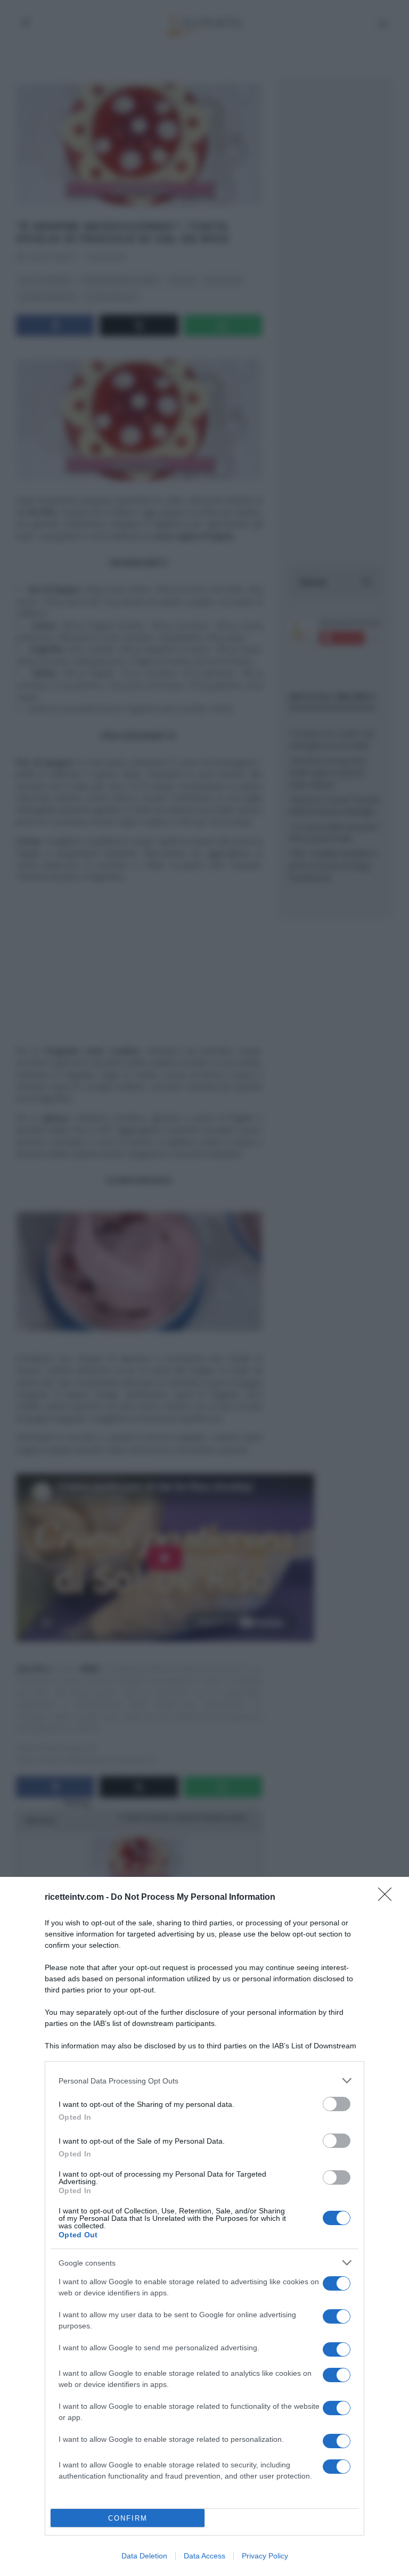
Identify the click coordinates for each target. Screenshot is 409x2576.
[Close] (388, 1898)
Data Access (204, 2556)
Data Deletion (144, 2556)
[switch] (337, 2104)
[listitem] (204, 2081)
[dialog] (204, 2226)
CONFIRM (128, 2518)
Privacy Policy (265, 2556)
